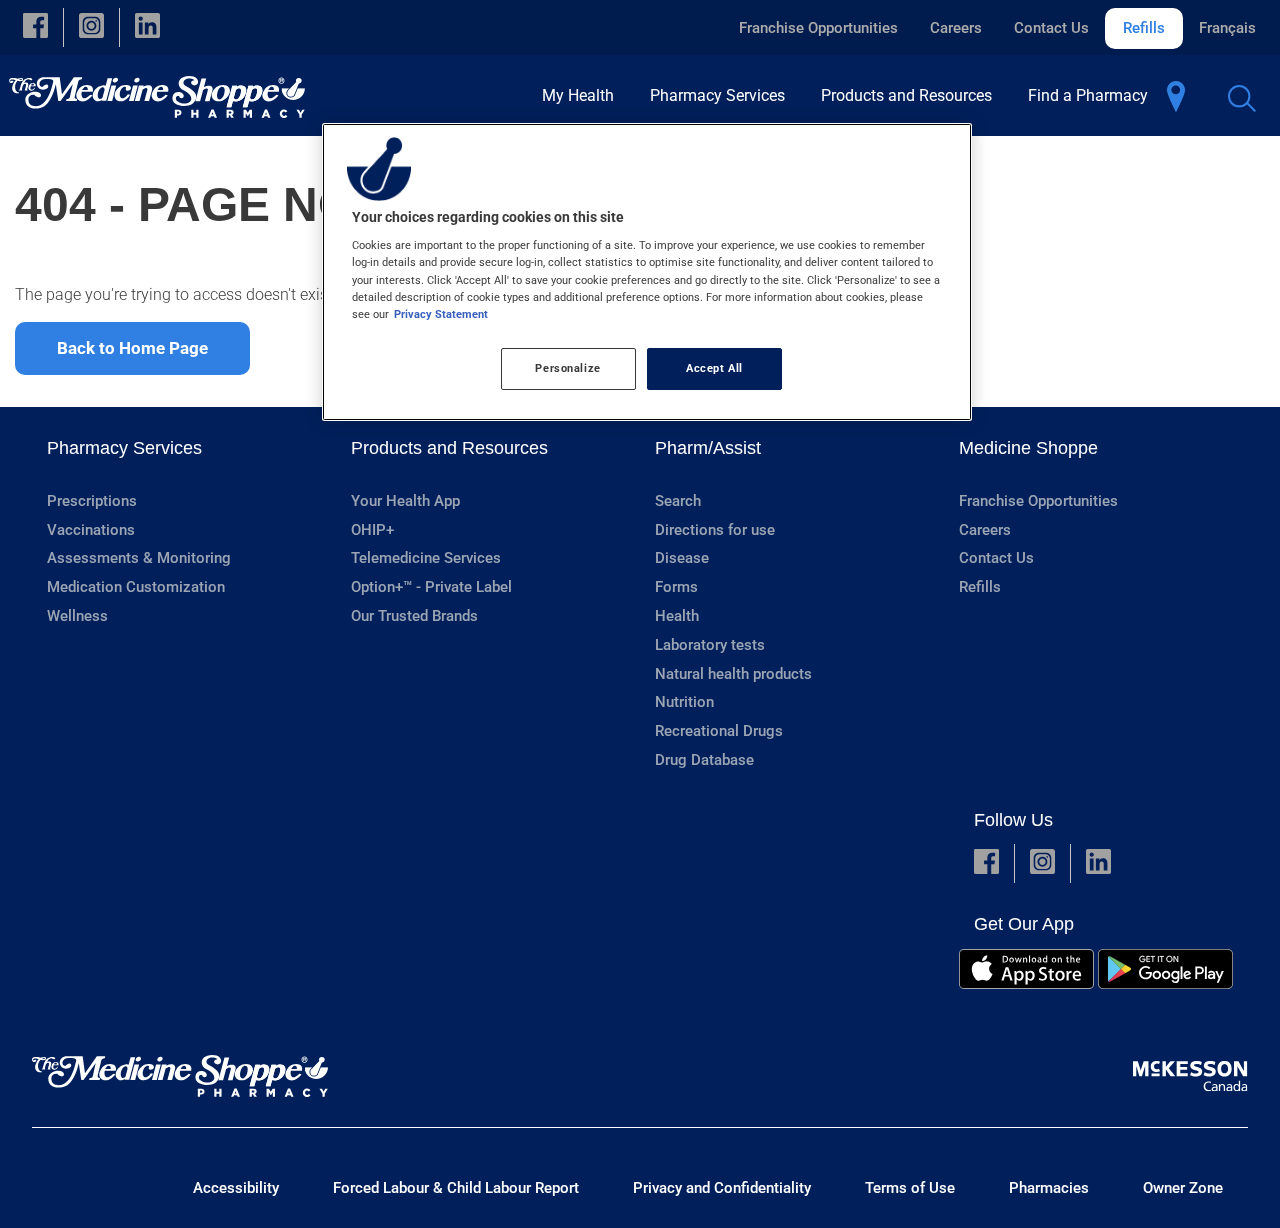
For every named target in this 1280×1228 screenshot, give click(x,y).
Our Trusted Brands (414, 616)
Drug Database (704, 760)
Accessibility (236, 1188)
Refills (1144, 28)
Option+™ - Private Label (431, 587)
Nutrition (684, 702)
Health (677, 616)
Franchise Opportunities (818, 28)
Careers (956, 28)
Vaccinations (91, 530)
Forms (676, 587)
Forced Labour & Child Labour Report (456, 1188)
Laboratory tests (710, 645)
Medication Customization (136, 587)
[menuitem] (584, 95)
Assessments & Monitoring (139, 558)
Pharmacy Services (124, 448)
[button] (35, 27)
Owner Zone (1183, 1188)
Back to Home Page (132, 348)
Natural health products (733, 674)
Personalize (567, 368)
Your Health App (405, 501)
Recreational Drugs (719, 731)
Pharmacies (1049, 1188)
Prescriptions (92, 501)
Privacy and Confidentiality (722, 1188)
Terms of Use (910, 1188)
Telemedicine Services (426, 558)
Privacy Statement (441, 314)
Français (1227, 28)
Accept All (714, 368)
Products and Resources (449, 448)
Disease (682, 558)
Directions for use (715, 530)
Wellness (77, 616)
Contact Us (1051, 28)
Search (678, 501)
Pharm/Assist (708, 448)
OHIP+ (372, 530)
